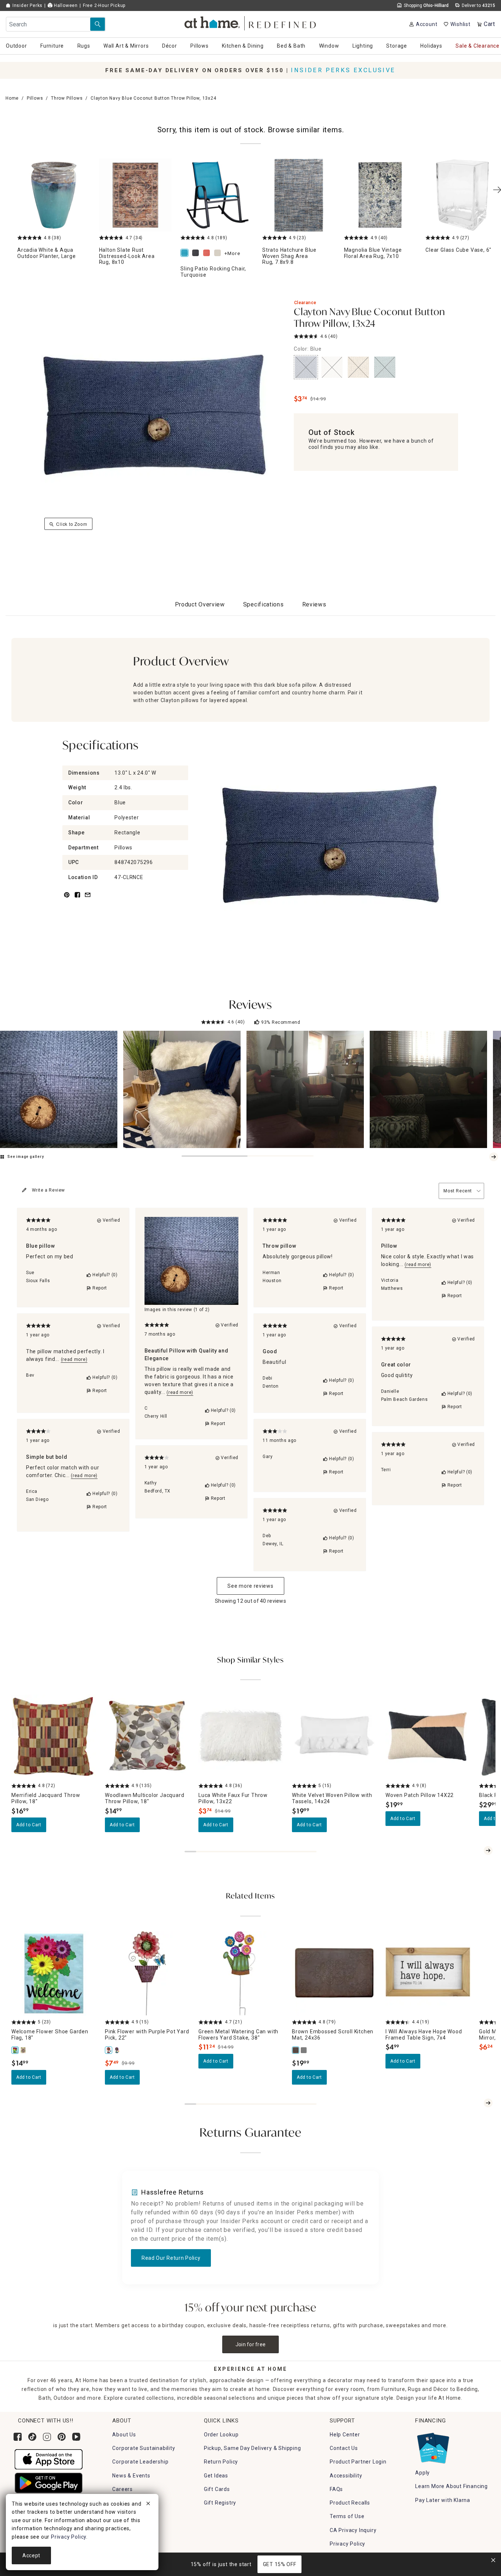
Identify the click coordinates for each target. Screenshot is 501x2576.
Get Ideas (216, 2476)
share (77, 899)
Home (12, 98)
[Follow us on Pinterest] (62, 2437)
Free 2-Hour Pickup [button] (104, 5)
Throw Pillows (67, 98)
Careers (122, 2489)
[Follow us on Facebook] (18, 2437)
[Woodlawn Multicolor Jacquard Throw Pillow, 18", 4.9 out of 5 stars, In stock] (147, 1737)
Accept (31, 2555)
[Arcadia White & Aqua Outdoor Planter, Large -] (54, 195)
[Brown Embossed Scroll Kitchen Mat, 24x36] (296, 2050)
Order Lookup (221, 2435)
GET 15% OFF (280, 2564)
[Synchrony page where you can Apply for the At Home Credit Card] (433, 2446)
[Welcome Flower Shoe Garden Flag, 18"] (15, 2050)
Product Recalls (350, 2503)
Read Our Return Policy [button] (171, 2258)
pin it (66, 899)
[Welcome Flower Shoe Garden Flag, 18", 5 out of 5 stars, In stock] (54, 1973)
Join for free (251, 2344)
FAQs (336, 2489)
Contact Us (344, 2448)
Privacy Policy (348, 2544)
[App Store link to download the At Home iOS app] (49, 2459)
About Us (124, 2435)
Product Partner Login (358, 2462)
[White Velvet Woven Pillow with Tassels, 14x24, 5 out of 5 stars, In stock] (334, 1737)
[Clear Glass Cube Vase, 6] (462, 195)
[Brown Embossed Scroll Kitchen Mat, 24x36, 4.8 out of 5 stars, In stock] (334, 1973)
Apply (423, 2473)
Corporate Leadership (140, 2462)
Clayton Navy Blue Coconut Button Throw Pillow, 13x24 (370, 318)
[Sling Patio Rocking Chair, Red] (208, 253)
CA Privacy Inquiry (353, 2530)
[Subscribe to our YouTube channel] (76, 2437)
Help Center (345, 2435)
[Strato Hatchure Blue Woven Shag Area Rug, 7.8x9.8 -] (299, 195)
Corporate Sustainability (144, 2448)
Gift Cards (217, 2489)
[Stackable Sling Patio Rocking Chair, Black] (197, 253)
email (88, 899)
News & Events (131, 2476)
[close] (148, 2505)
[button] (251, 22)
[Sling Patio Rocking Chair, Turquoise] (186, 253)
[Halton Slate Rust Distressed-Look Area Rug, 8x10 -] (136, 195)
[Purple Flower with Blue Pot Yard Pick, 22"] (117, 2050)
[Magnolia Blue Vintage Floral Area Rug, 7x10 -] (381, 195)
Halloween (65, 5)
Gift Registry (220, 2503)
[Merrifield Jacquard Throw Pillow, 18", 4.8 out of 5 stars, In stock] (54, 1737)
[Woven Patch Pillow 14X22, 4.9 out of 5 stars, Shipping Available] (428, 1737)
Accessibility (346, 2476)
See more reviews (250, 1586)
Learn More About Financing (451, 2486)
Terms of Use (347, 2516)
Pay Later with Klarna (443, 2500)
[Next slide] (494, 1157)
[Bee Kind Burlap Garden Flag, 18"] (23, 2050)
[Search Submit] (98, 24)
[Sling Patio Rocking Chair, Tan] (219, 253)
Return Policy (221, 2462)
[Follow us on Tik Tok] (32, 2437)
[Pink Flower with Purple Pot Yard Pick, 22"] (109, 2050)
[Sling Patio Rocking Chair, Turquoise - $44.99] (217, 195)
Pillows (35, 98)
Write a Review (48, 1190)
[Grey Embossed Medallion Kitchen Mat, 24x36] (304, 2050)
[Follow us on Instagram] (47, 2437)
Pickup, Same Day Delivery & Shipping (253, 2448)
